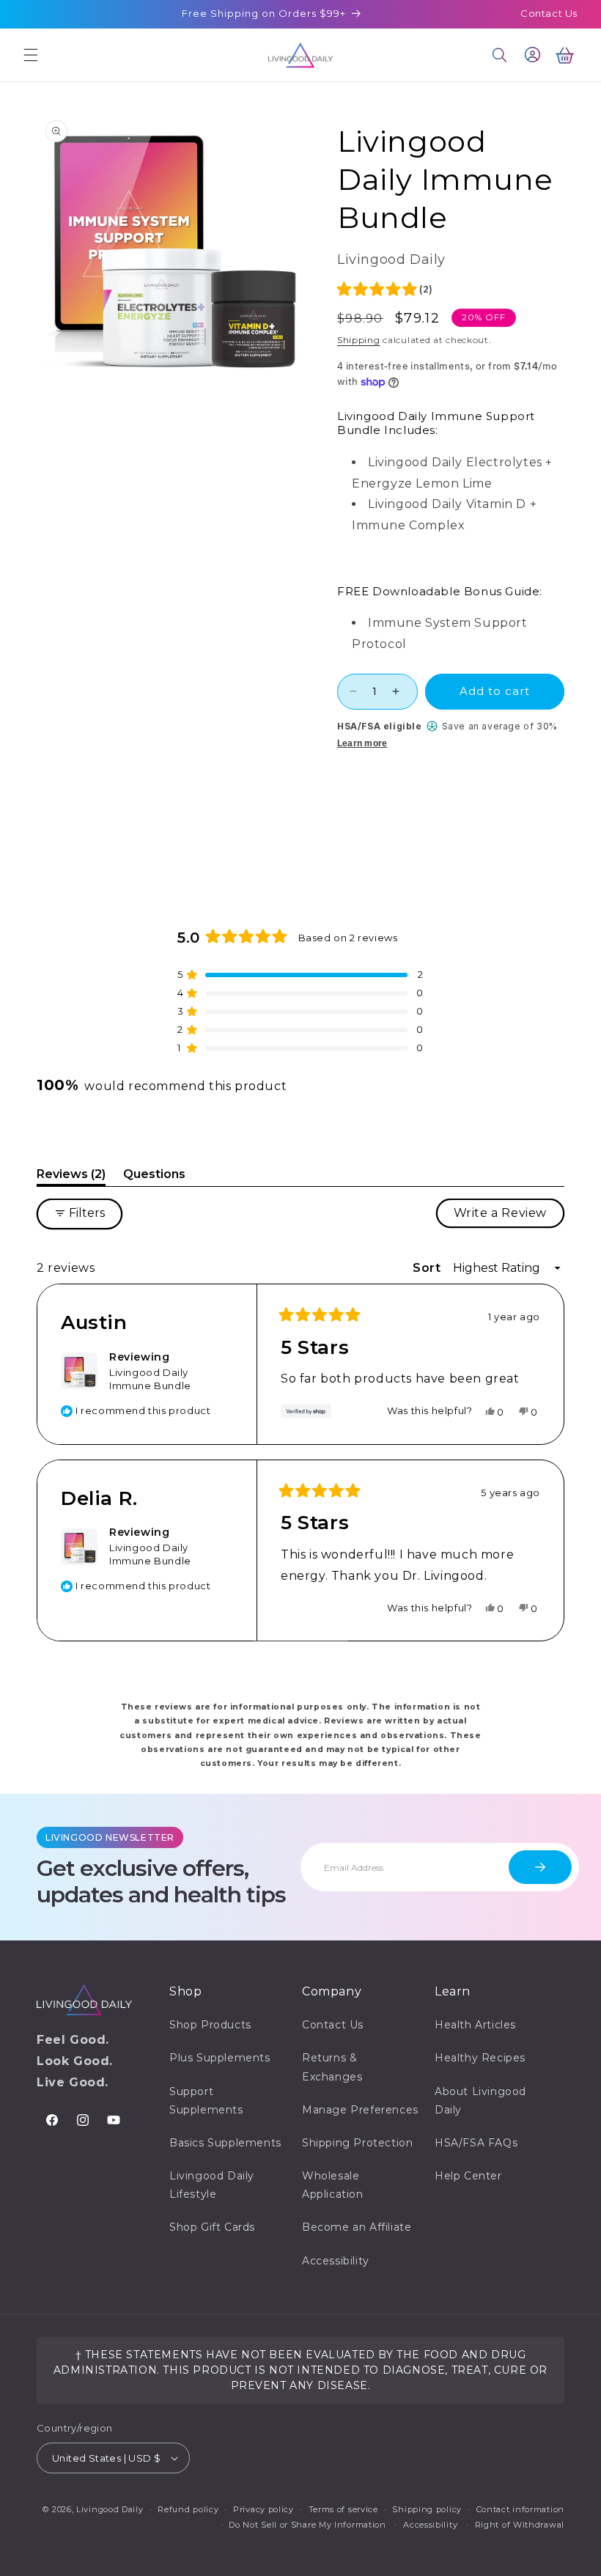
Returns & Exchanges (332, 2067)
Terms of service (343, 2509)
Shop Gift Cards (212, 2227)
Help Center (468, 2176)
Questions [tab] (154, 1177)
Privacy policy (263, 2509)
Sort (428, 1268)
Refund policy (188, 2509)
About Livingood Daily (480, 2101)
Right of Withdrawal (520, 2525)
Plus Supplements (220, 2058)
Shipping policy (427, 2509)
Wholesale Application (333, 2185)
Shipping (359, 340)
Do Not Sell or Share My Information (307, 2525)
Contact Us (549, 13)
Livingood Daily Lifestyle (212, 2185)
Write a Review (509, 1217)
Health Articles (475, 2025)
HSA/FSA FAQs (476, 2143)
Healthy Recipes (480, 2058)
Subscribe (540, 1867)
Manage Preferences (360, 2110)
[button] (31, 55)
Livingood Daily (110, 2509)
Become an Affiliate (357, 2227)
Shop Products (210, 2025)
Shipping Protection (357, 2143)
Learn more (362, 743)
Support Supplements (206, 2101)
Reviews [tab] (71, 1177)
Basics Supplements (225, 2143)
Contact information (520, 2509)
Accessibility (336, 2261)
